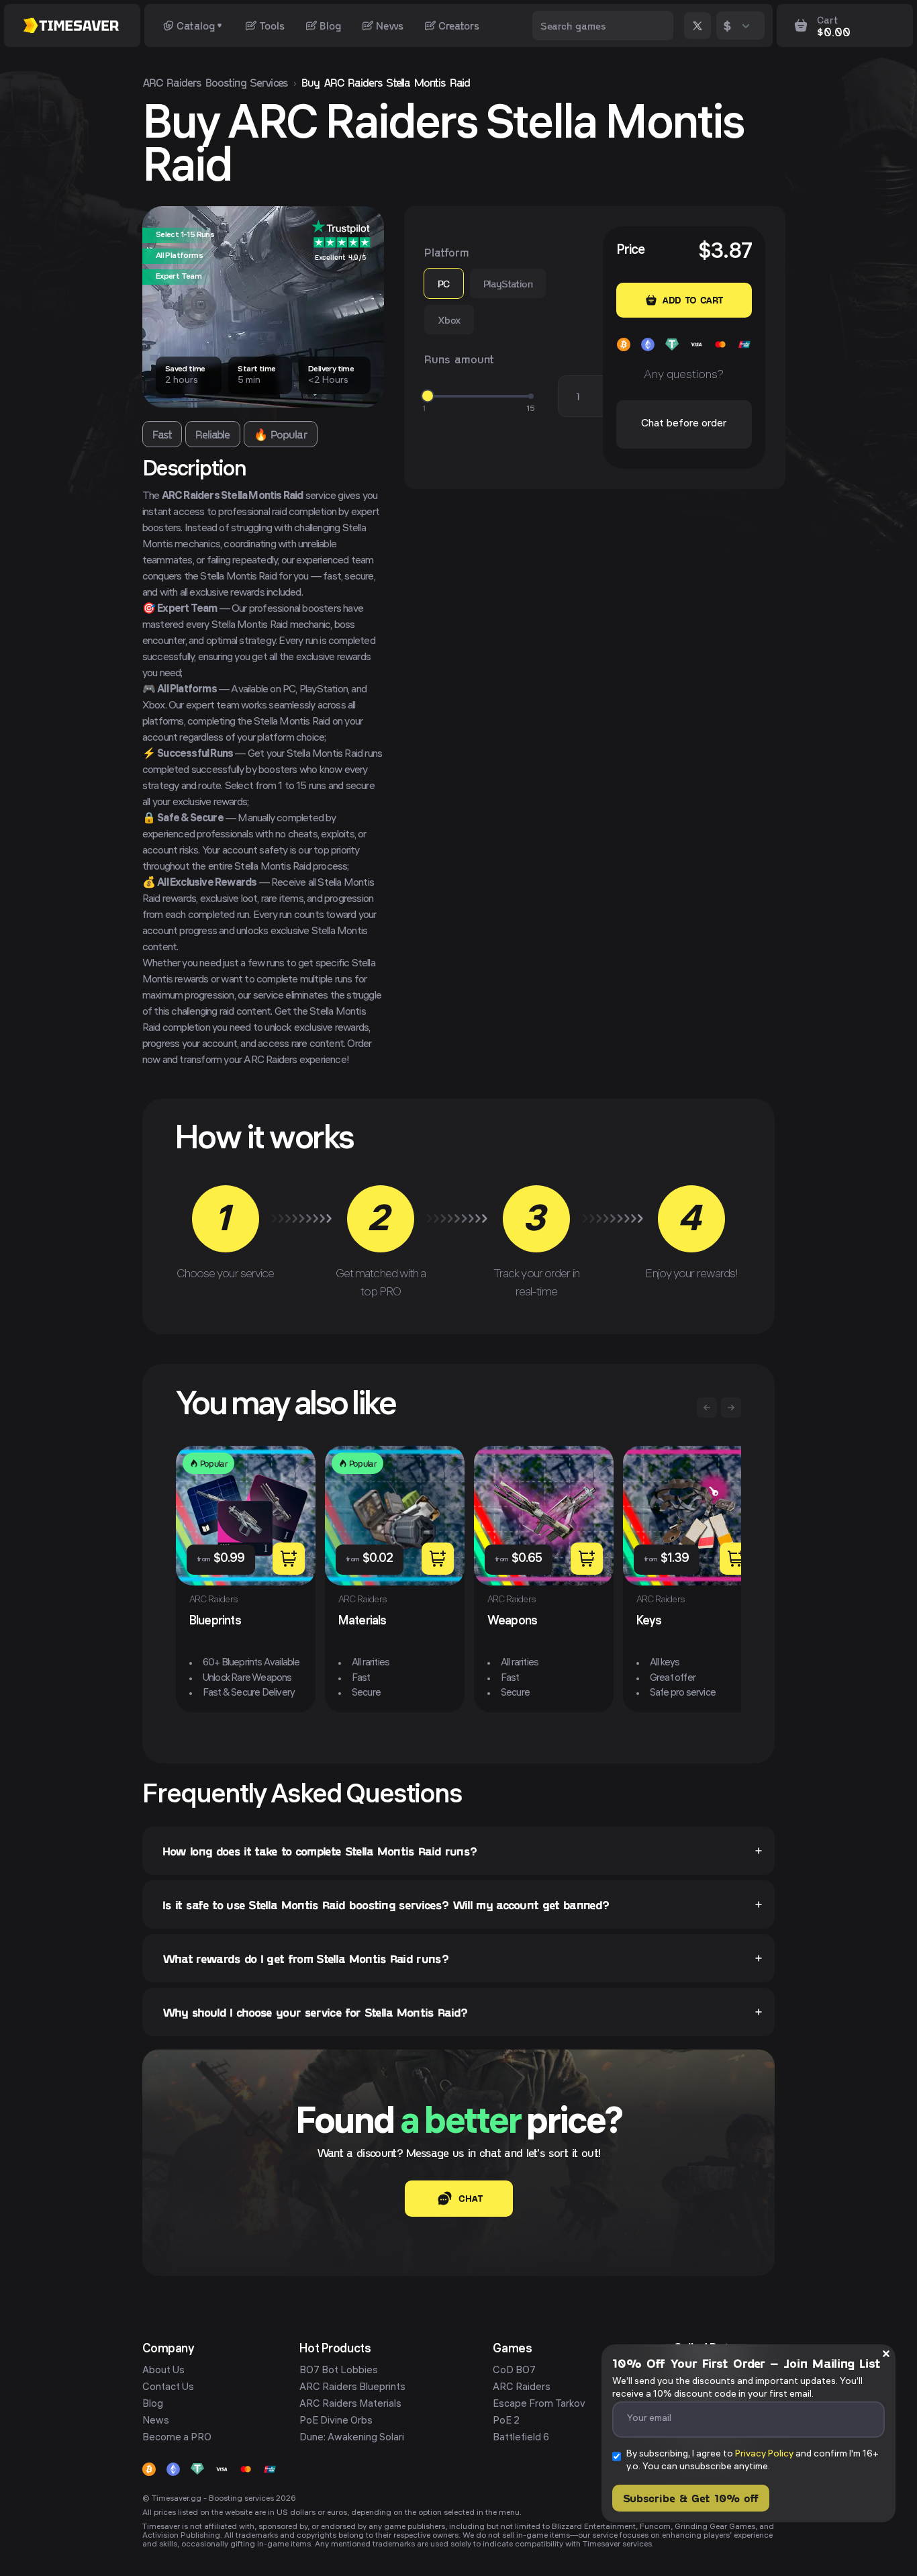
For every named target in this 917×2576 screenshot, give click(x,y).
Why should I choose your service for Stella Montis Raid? (315, 2012)
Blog (330, 25)
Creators (459, 25)
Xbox (449, 320)
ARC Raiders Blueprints (352, 2388)
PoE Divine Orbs (336, 2422)
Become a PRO (177, 2438)
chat (471, 2198)
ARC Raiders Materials (350, 2405)
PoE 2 (506, 2422)
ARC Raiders (522, 2388)
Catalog (196, 25)
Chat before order (684, 424)
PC (444, 283)
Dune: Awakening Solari (352, 2438)
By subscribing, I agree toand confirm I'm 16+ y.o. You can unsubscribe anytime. (753, 2461)
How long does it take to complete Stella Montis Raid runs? (320, 1851)
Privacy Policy (764, 2455)
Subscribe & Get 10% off (691, 2498)
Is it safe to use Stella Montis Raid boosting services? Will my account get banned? (386, 1904)
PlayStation (508, 283)
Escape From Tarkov (539, 2405)
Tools (272, 25)
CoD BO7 (514, 2371)
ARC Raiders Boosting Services (215, 82)
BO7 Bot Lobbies (339, 2371)
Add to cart (692, 300)
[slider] (428, 396)
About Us (163, 2371)
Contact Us (168, 2388)
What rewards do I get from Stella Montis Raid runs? (305, 1958)
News (390, 25)
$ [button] (727, 25)
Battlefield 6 (521, 2438)
